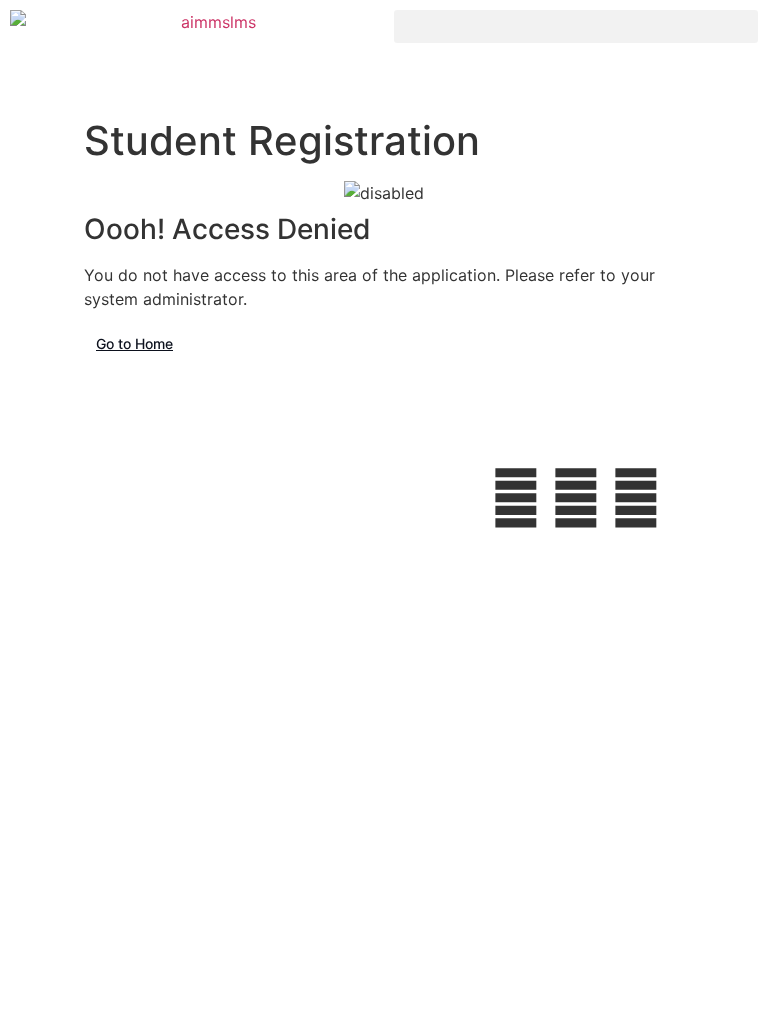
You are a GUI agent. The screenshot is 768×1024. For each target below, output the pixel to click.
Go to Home (134, 343)
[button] (576, 26)
